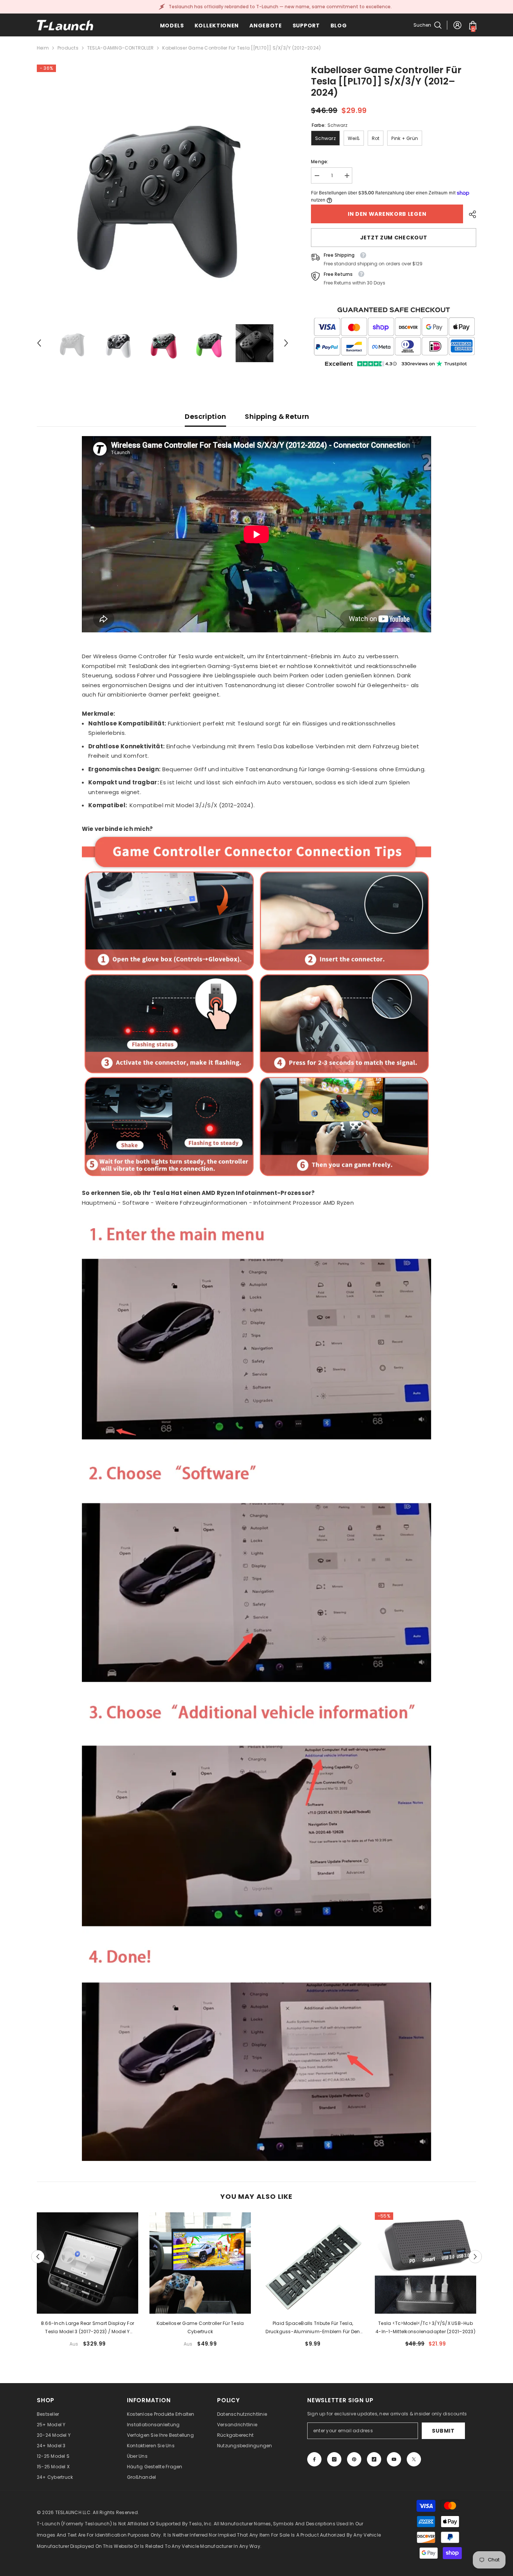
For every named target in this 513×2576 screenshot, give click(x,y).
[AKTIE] (470, 214)
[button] (39, 343)
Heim (43, 48)
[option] (163, 190)
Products (68, 48)
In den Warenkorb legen (387, 214)
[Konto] (457, 25)
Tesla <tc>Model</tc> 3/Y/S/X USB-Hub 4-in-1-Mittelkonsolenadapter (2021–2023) (425, 2327)
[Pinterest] (354, 2459)
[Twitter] (414, 2459)
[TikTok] (374, 2459)
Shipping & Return (277, 416)
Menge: (320, 162)
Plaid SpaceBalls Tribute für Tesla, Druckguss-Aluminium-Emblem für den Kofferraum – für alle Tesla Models (313, 2328)
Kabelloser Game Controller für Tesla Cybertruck (200, 2327)
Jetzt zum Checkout (394, 238)
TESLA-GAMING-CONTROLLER (121, 48)
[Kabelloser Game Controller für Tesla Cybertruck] (200, 2263)
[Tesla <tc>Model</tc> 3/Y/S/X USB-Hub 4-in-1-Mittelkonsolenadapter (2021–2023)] (425, 2263)
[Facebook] (314, 2459)
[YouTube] (394, 2459)
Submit (443, 2431)
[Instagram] (334, 2459)
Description (205, 416)
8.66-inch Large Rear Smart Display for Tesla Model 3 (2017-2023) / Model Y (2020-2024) (88, 2328)
